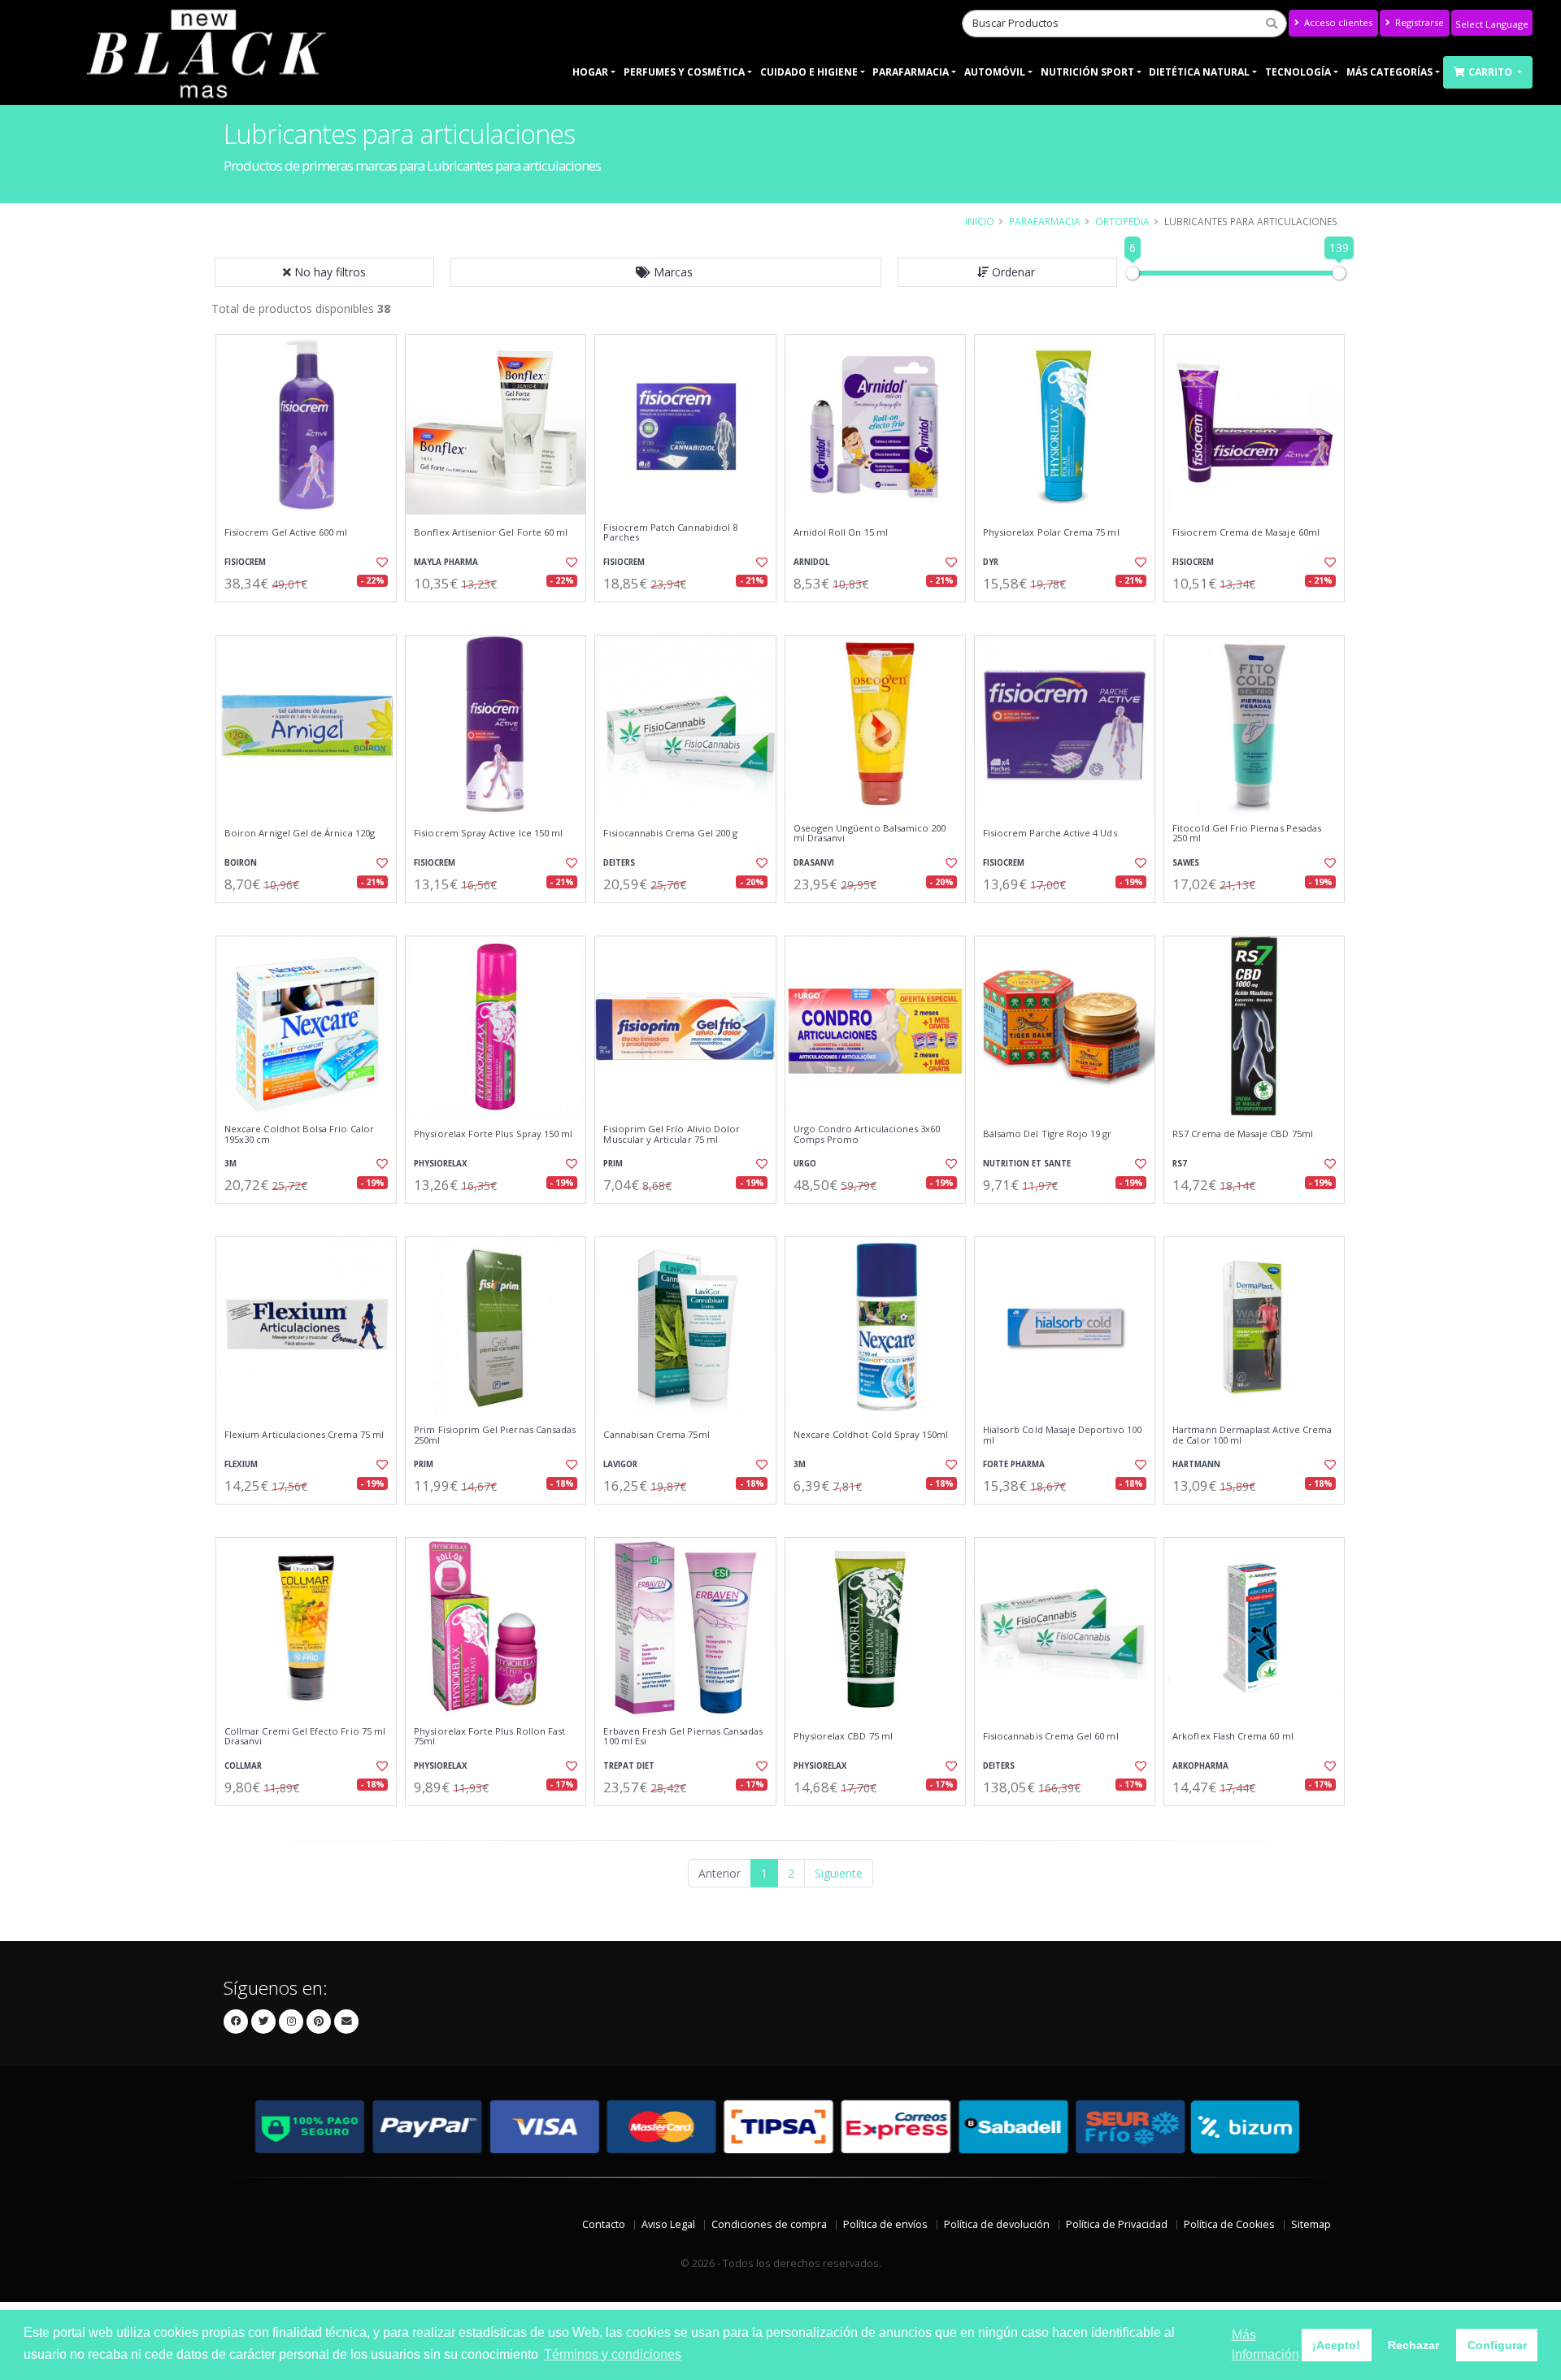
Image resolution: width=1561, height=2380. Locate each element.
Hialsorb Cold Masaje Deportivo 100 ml (1062, 1435)
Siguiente (839, 1873)
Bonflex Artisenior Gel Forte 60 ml (491, 532)
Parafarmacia (911, 72)
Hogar (590, 72)
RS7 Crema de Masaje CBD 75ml (1243, 1134)
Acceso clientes (1337, 22)
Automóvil (995, 72)
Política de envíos (885, 2224)
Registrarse (1418, 22)
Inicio (980, 221)
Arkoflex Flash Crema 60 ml (1233, 1736)
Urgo (805, 1164)
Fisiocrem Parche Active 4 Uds (1050, 833)
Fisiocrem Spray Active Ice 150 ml (488, 833)
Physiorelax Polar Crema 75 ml (1051, 532)
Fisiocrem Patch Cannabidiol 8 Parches (670, 533)
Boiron (241, 863)
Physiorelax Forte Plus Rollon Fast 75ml (489, 1737)
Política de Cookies (1229, 2224)
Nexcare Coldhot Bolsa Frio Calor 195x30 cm (299, 1134)
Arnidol (811, 562)
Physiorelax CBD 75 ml (843, 1736)
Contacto (604, 2224)
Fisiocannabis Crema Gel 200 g (670, 833)
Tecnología (1298, 72)
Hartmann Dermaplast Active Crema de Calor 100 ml (1252, 1435)
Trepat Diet (629, 1766)
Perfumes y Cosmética (684, 72)
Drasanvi (814, 863)
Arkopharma (1200, 1766)
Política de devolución (997, 2224)
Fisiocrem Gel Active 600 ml (286, 532)
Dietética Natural (1199, 72)
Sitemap (1311, 2224)
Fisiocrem (245, 562)
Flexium (241, 1464)
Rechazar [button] (1413, 2345)
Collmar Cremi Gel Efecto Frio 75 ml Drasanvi (305, 1737)
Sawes (1186, 863)
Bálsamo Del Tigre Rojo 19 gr (1048, 1134)
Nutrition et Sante (1027, 1164)
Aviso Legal (668, 2224)
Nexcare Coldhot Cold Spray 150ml (871, 1435)
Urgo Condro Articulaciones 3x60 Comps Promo (867, 1134)
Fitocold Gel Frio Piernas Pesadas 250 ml (1247, 834)
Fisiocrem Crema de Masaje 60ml (1246, 532)
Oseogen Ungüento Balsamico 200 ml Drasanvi (870, 834)
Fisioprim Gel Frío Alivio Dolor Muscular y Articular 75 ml (672, 1134)
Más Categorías (1389, 72)
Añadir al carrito (311, 616)
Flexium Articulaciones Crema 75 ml (304, 1435)
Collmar (243, 1766)
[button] (666, 272)
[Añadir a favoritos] (380, 562)
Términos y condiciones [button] (613, 2354)
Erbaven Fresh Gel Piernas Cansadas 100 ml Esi (683, 1737)
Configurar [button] (1497, 2345)
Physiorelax (441, 1164)
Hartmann (1196, 1464)
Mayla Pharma (446, 562)
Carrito (1491, 72)
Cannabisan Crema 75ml (656, 1435)
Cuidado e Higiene (809, 72)
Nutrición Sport (1087, 72)
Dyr (991, 562)
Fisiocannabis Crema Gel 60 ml (1051, 1736)
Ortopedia (1122, 221)
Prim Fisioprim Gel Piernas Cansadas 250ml (495, 1435)
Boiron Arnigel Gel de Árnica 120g (300, 833)
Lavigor (620, 1464)
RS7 (1180, 1164)
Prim (613, 1164)
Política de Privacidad (1117, 2224)
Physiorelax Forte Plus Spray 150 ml (493, 1134)
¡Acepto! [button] (1336, 2345)
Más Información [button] (1265, 2345)
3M (230, 1164)
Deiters (619, 863)
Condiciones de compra (769, 2224)
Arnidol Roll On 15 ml (841, 532)
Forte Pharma (1014, 1464)
